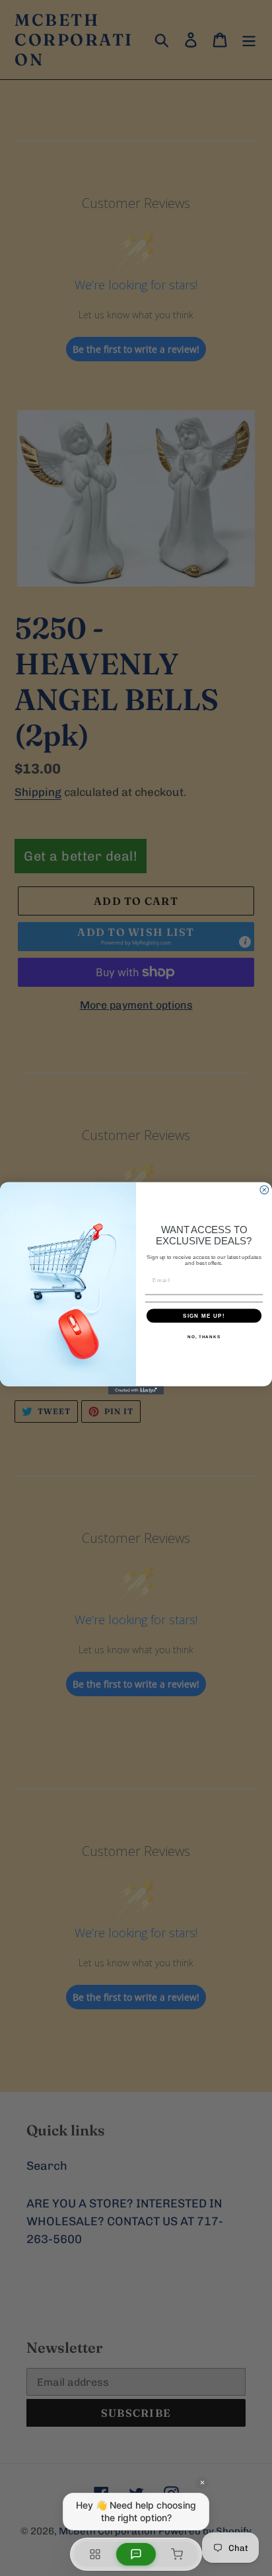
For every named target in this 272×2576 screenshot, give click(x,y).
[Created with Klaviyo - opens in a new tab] (136, 1390)
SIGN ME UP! (204, 1315)
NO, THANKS (204, 1337)
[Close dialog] (264, 1189)
